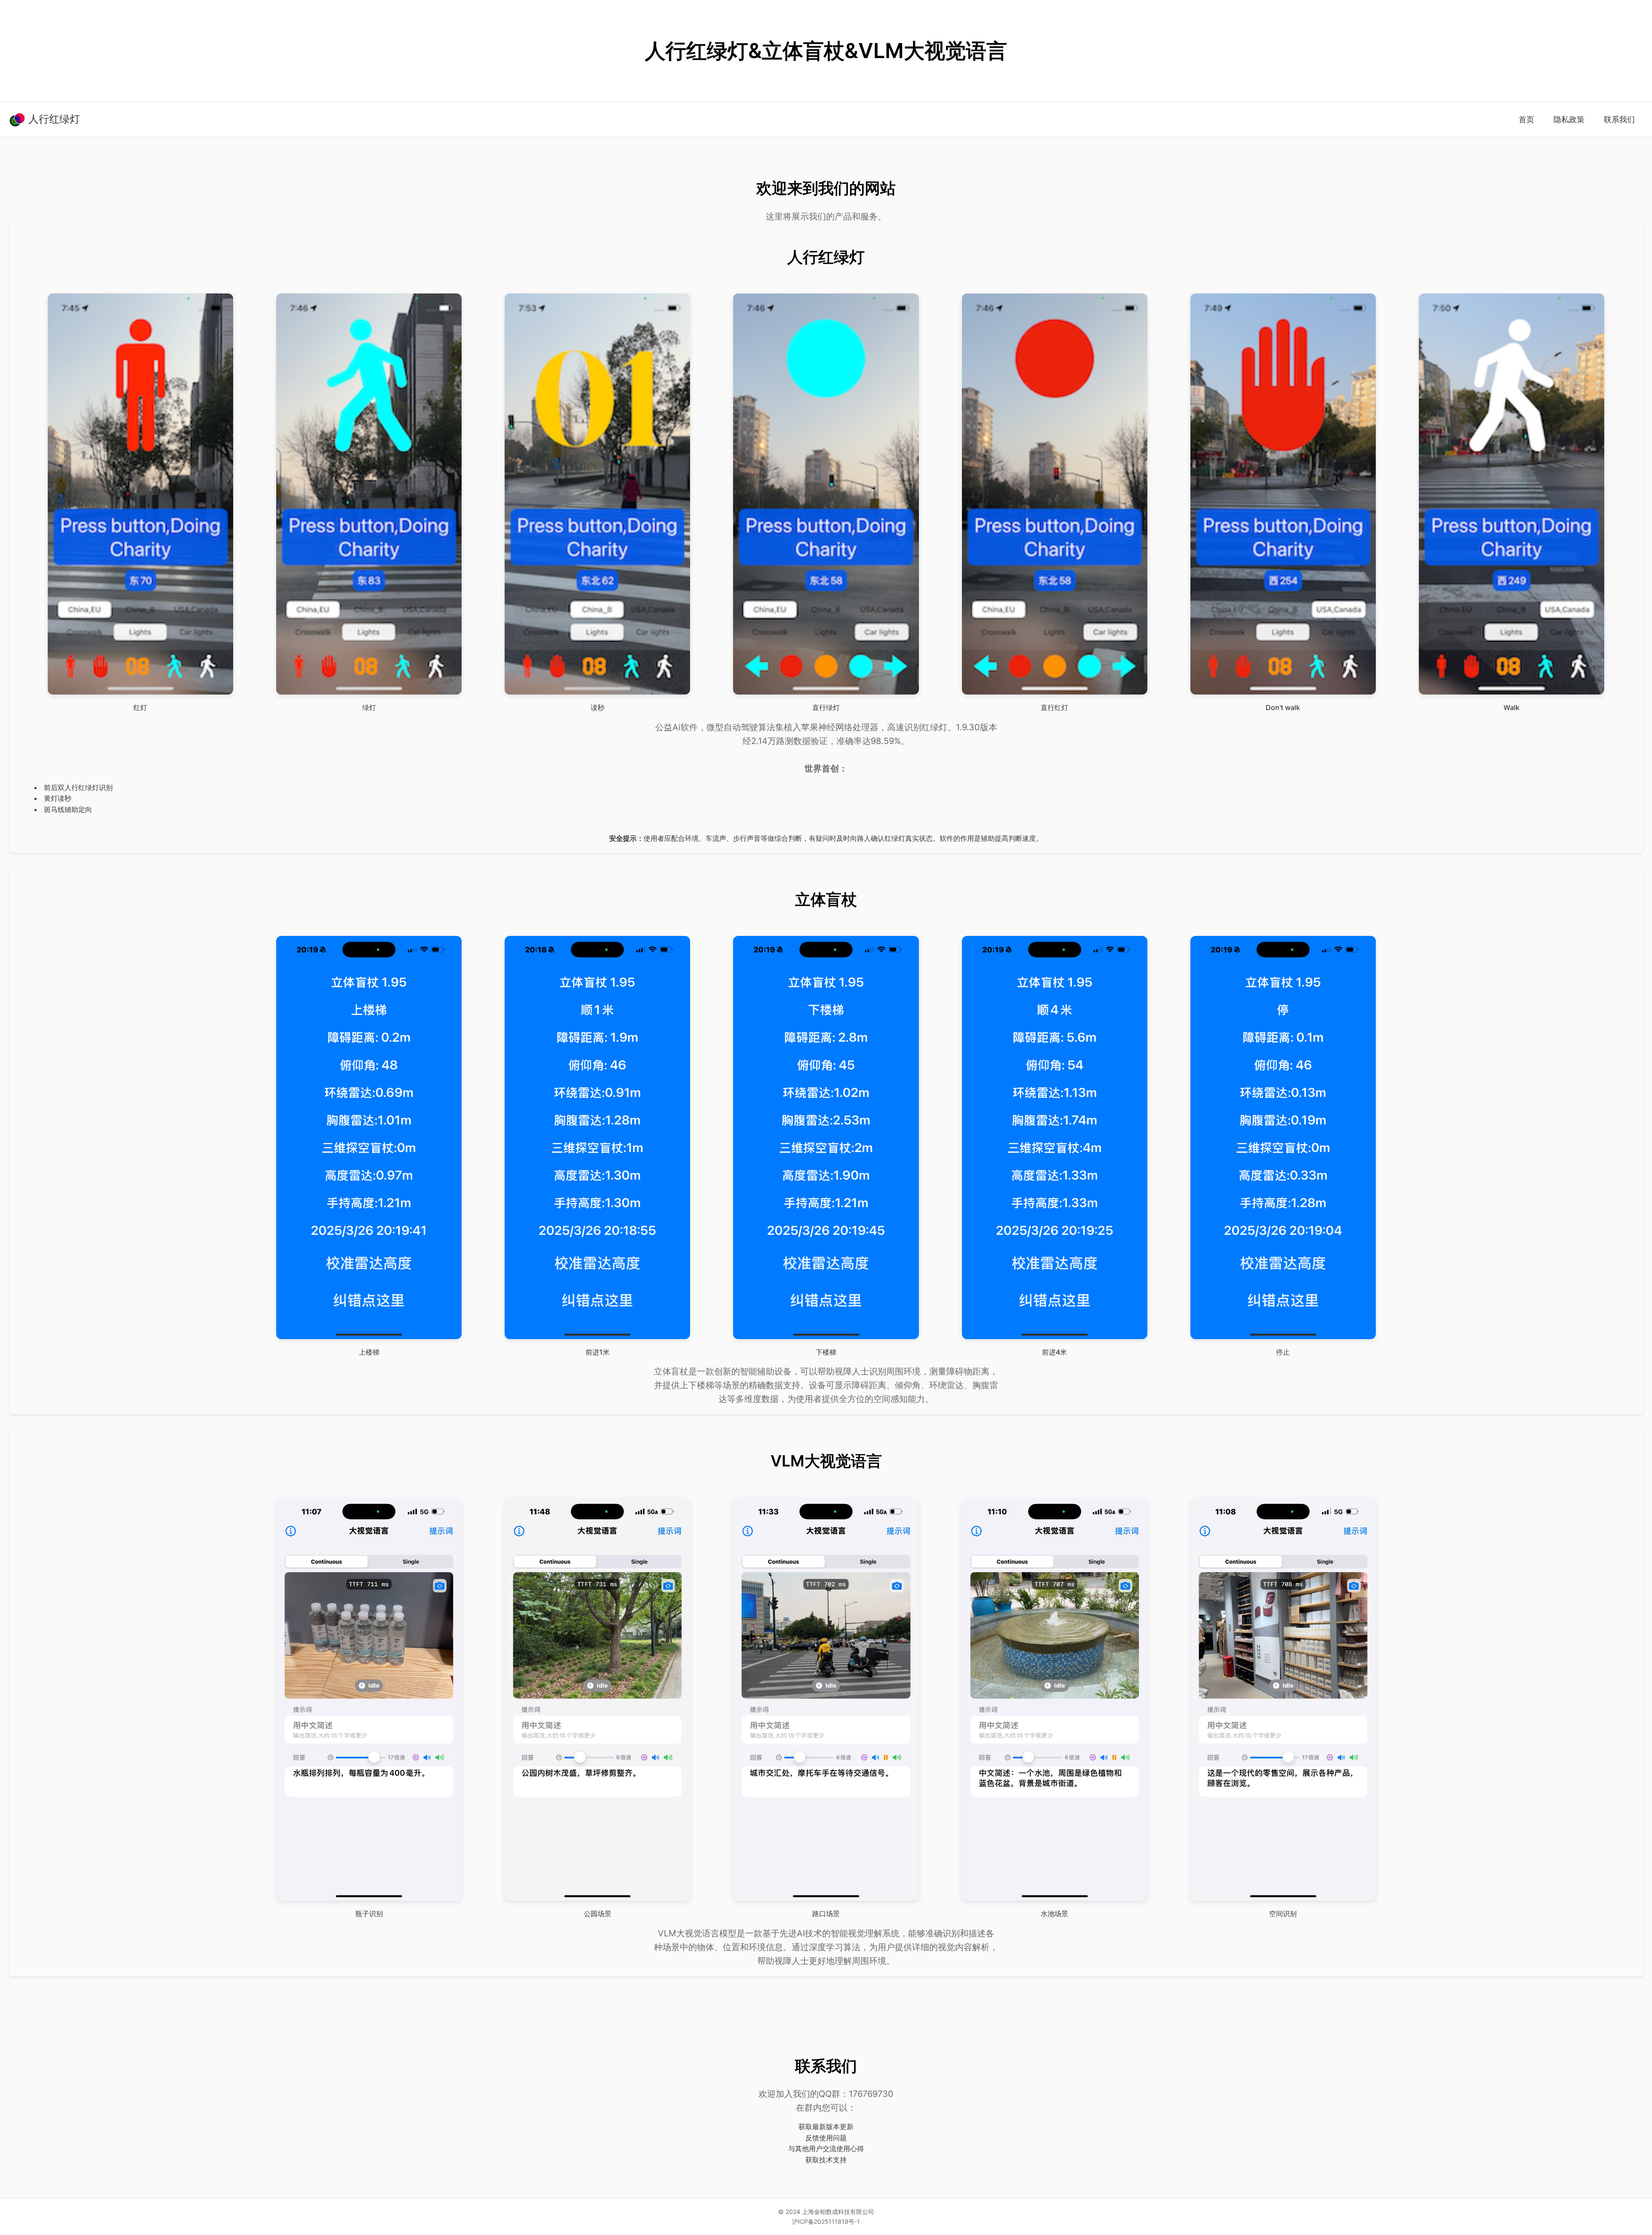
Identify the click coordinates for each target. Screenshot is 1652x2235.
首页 (1526, 119)
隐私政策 (1569, 119)
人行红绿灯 (53, 119)
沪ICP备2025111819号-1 (826, 2221)
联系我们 (1619, 119)
